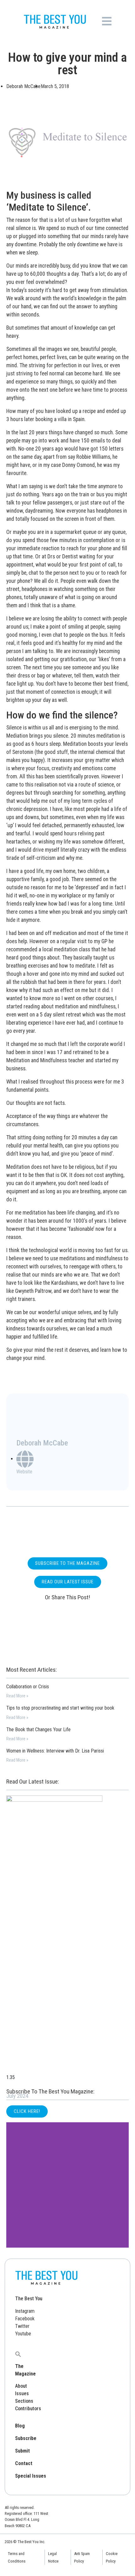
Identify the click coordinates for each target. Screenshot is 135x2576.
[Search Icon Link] (18, 2354)
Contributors (28, 2409)
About (21, 2386)
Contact (24, 2463)
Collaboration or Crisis (28, 1687)
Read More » (17, 1696)
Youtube (23, 2334)
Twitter (22, 2326)
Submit (22, 2451)
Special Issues (31, 2476)
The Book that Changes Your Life (38, 1730)
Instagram (25, 2311)
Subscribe (26, 2438)
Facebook (25, 2319)
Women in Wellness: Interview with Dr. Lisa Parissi (55, 1751)
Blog (20, 2426)
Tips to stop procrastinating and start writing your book (60, 1708)
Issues (22, 2393)
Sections (24, 2401)
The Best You (29, 2299)
